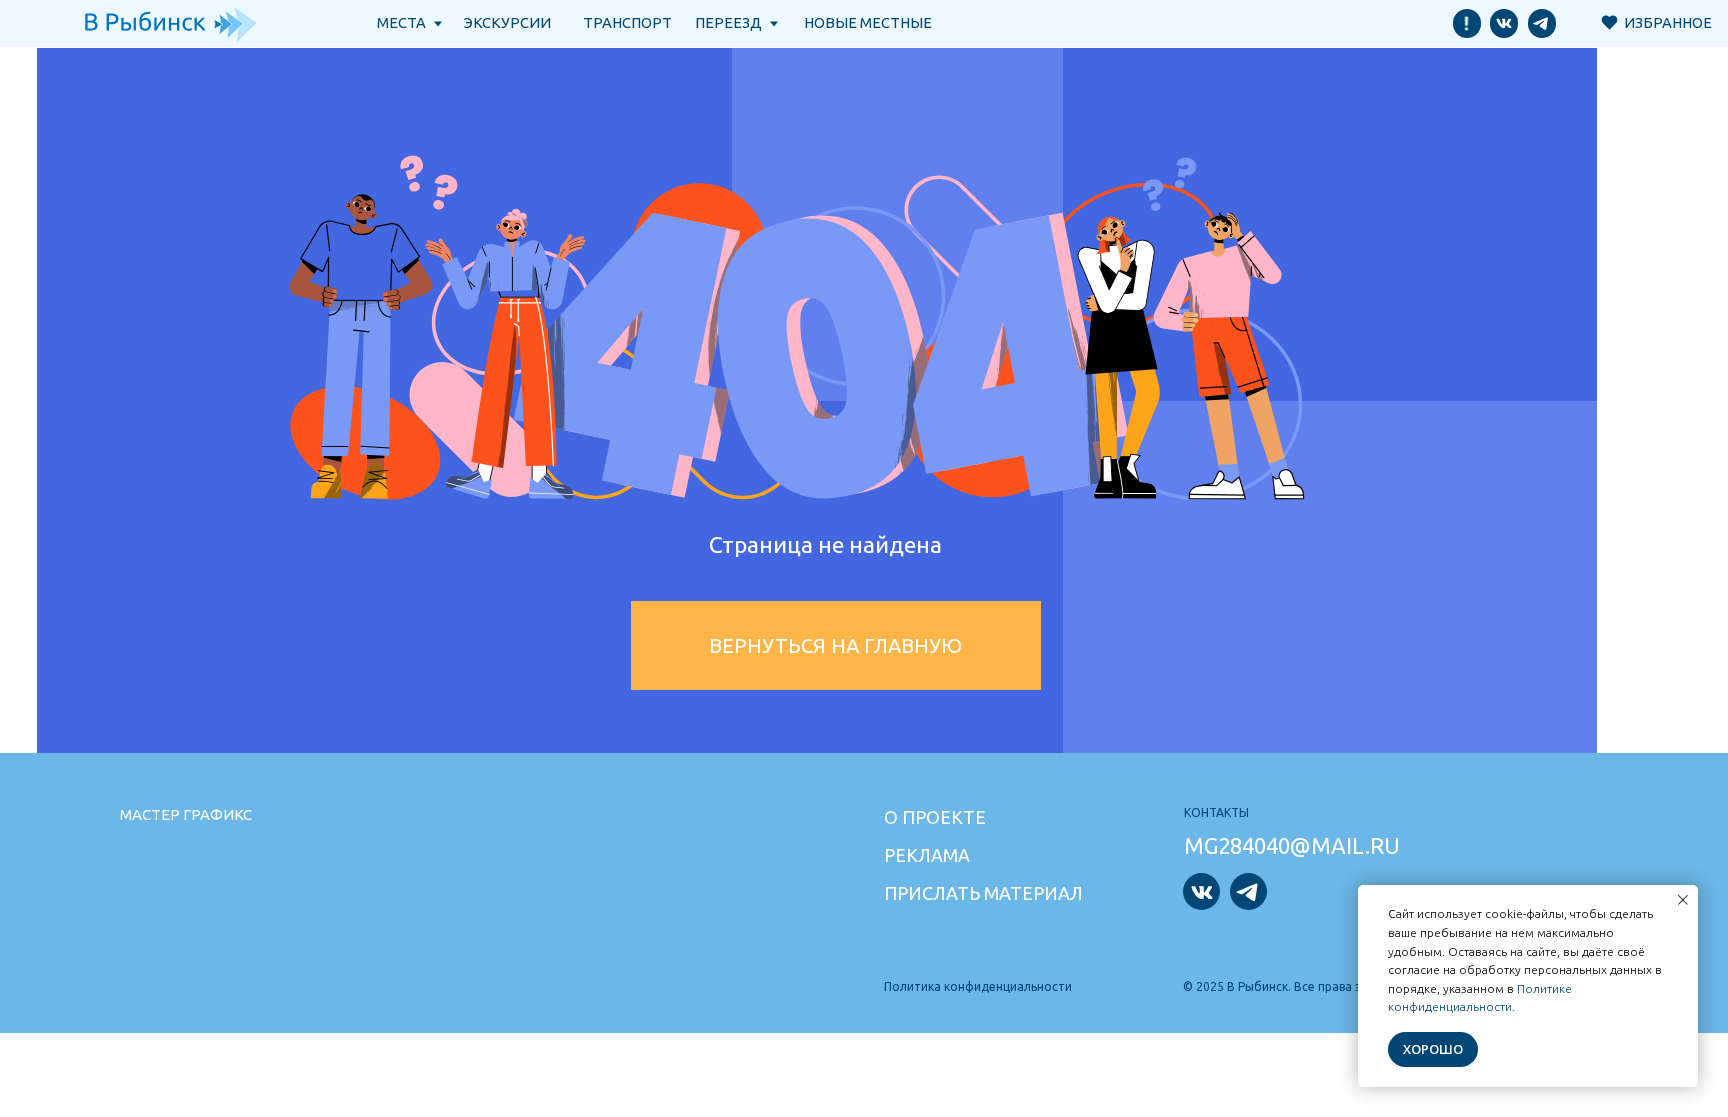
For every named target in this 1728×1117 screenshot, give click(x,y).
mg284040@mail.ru (1292, 845)
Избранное (1668, 22)
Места (401, 22)
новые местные (868, 22)
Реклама (927, 855)
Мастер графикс (186, 814)
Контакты (1216, 812)
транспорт (627, 22)
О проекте (935, 817)
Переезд (728, 22)
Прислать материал (983, 893)
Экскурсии (507, 22)
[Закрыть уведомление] (1683, 900)
